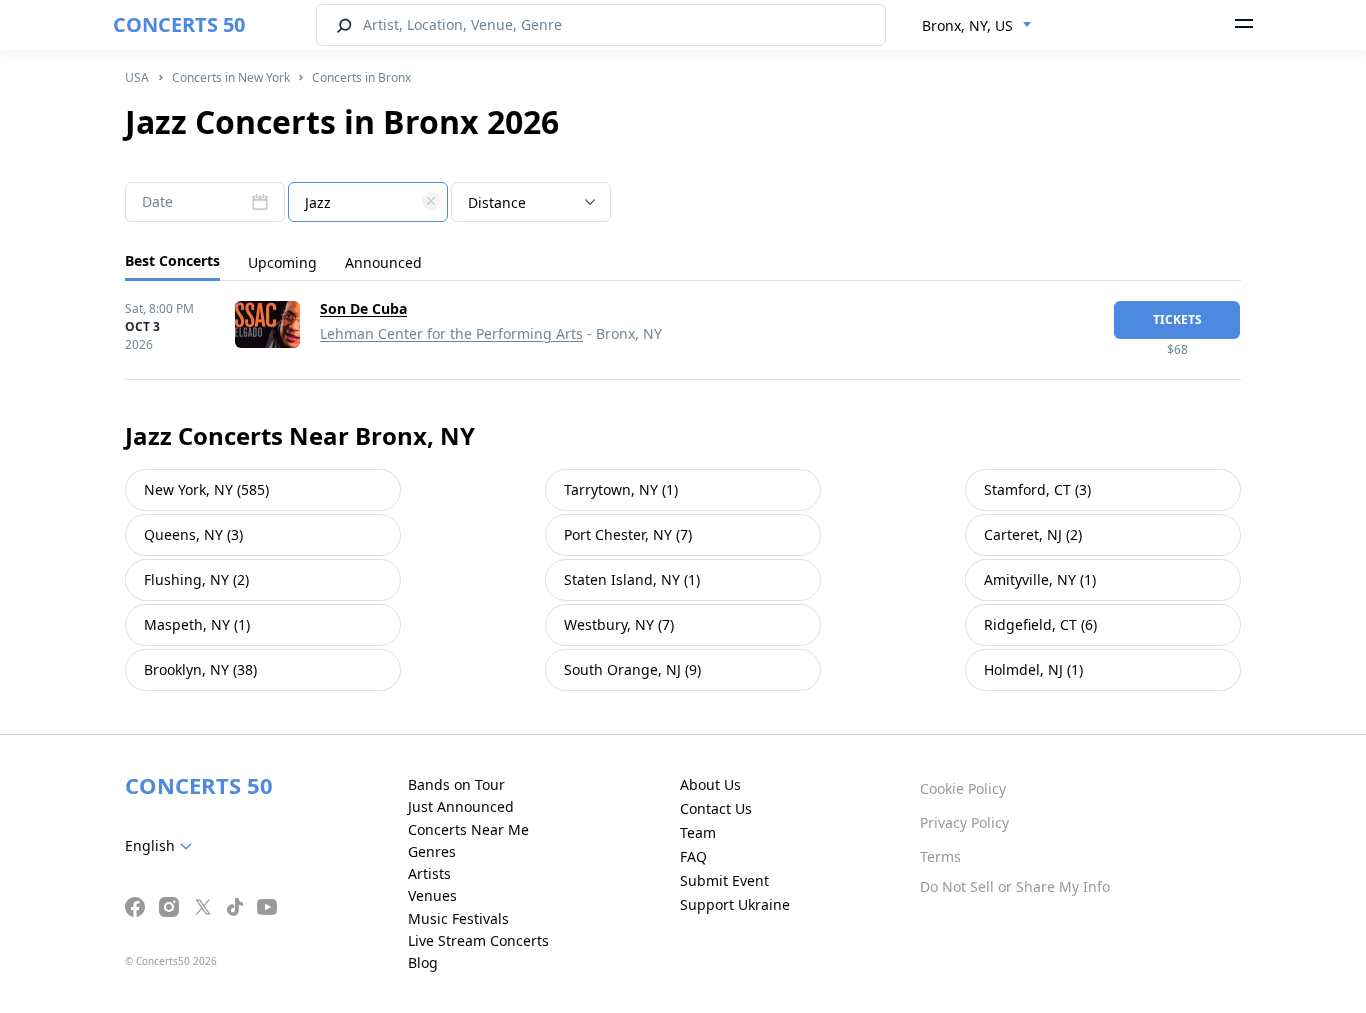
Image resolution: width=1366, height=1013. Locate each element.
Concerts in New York (231, 77)
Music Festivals (458, 918)
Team (698, 832)
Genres (432, 851)
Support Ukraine (735, 904)
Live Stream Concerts (478, 940)
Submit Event (724, 880)
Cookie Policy (963, 788)
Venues (432, 895)
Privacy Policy (964, 822)
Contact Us (716, 808)
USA (137, 77)
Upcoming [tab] (282, 262)
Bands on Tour (456, 784)
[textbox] (368, 203)
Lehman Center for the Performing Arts (451, 333)
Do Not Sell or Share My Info (1015, 886)
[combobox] (977, 26)
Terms (940, 856)
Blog (423, 962)
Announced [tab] (383, 262)
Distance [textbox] (497, 202)
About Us (710, 784)
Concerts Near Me (468, 829)
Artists (429, 873)
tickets (1177, 319)
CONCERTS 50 (179, 24)
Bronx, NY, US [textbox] (967, 25)
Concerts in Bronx (361, 77)
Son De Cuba (363, 308)
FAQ (693, 856)
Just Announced (461, 806)
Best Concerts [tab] (172, 260)
